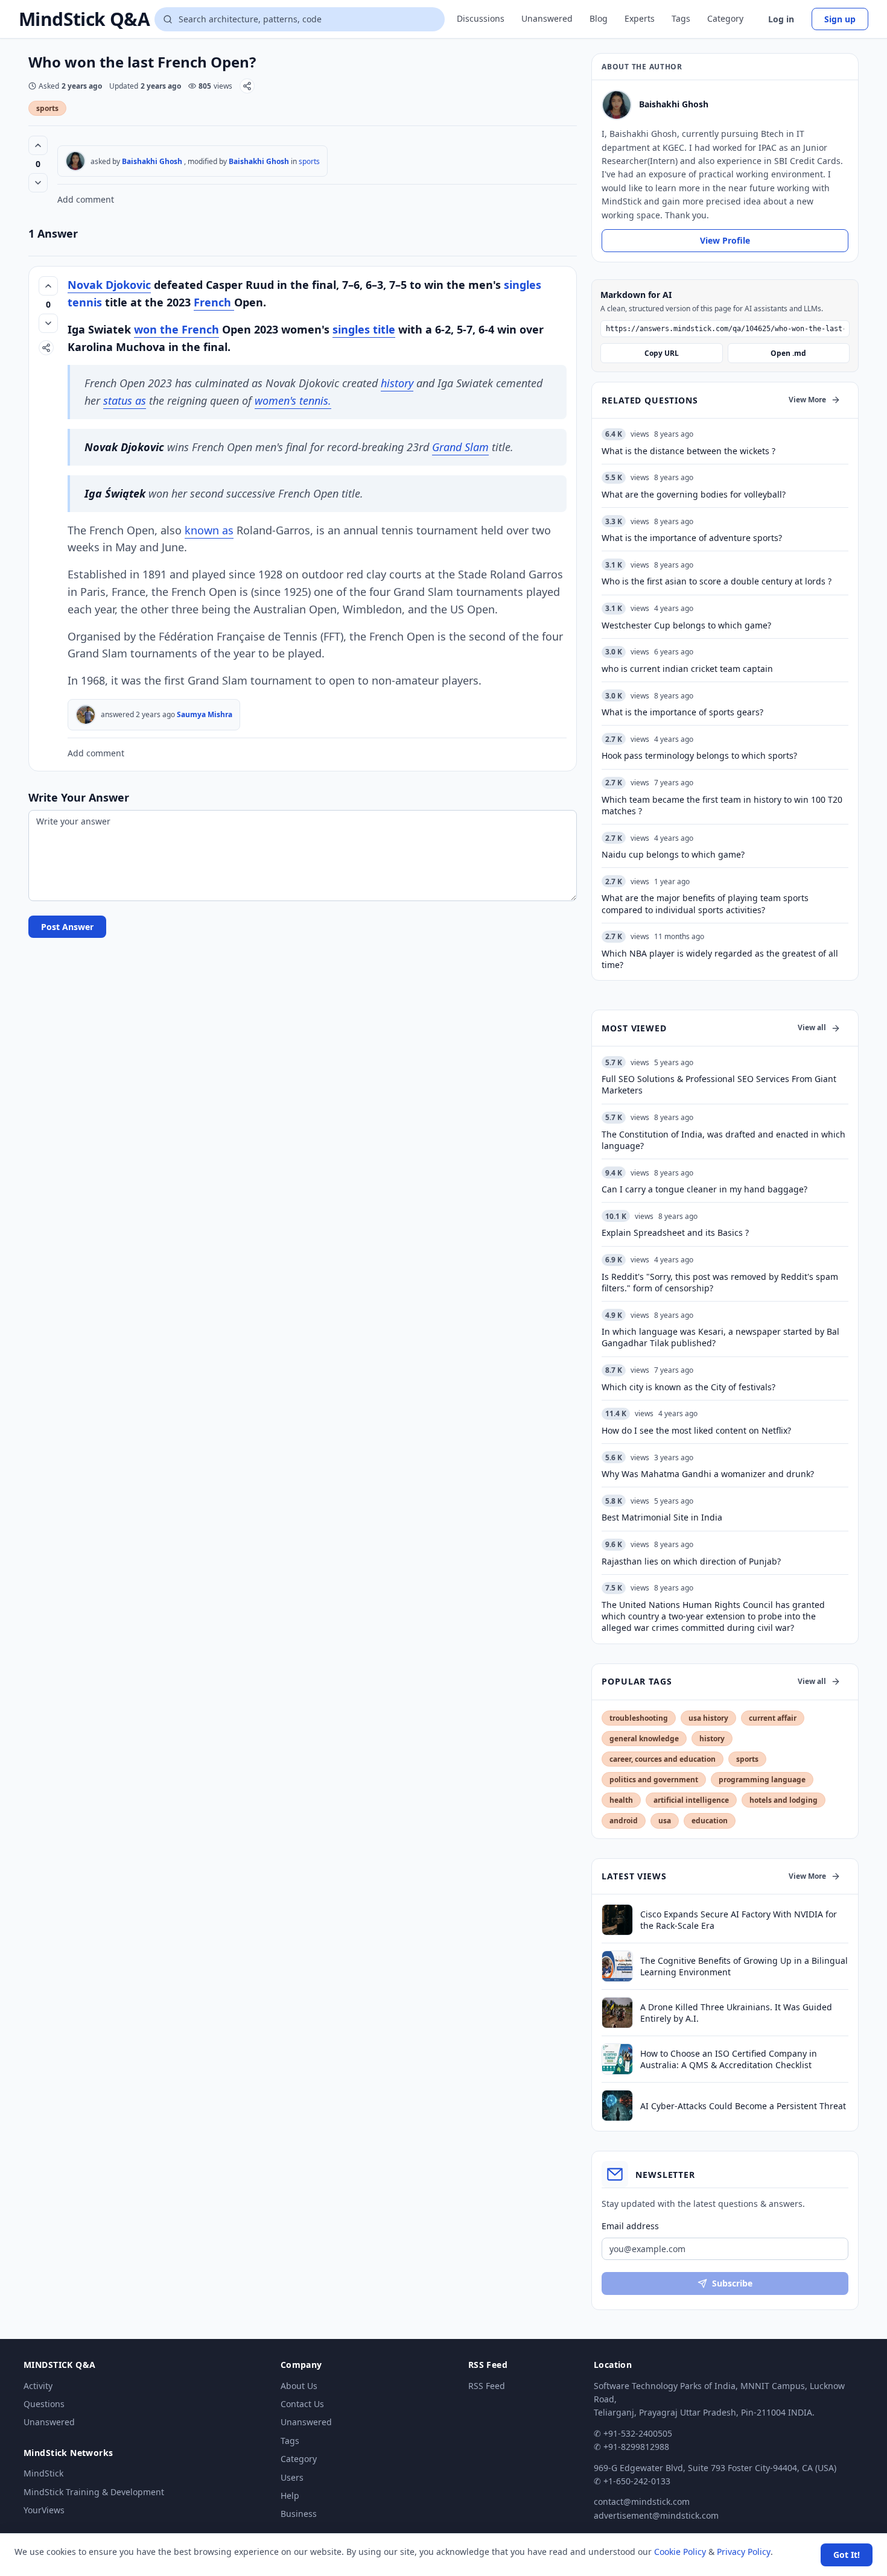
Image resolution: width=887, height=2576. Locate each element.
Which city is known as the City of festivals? (688, 1387)
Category (725, 18)
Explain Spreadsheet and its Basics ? (675, 1233)
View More (807, 400)
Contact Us (302, 2404)
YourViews (44, 2510)
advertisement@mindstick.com (656, 2515)
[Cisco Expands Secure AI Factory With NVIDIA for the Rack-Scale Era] (617, 1920)
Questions (44, 2404)
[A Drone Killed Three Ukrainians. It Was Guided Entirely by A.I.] (617, 2013)
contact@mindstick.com (642, 2502)
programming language (762, 1780)
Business (299, 2514)
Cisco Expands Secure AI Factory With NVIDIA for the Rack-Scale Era (739, 1920)
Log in (781, 19)
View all (812, 1027)
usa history (708, 1718)
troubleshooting (639, 1718)
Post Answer (67, 927)
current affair (773, 1718)
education (710, 1821)
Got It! (847, 2555)
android (624, 1821)
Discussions (481, 18)
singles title (364, 329)
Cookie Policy (680, 2552)
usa (665, 1821)
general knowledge (644, 1739)
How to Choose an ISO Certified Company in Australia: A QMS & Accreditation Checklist (729, 2059)
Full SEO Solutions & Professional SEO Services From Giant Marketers (719, 1084)
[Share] (247, 86)
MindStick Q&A (84, 19)
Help (290, 2495)
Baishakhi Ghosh (152, 161)
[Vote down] (38, 183)
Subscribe (732, 2283)
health (621, 1800)
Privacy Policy (744, 2552)
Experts (640, 18)
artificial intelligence (691, 1800)
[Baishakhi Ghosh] (75, 161)
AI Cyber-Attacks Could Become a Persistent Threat (743, 2106)
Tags (681, 18)
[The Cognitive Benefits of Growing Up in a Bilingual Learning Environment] (617, 1966)
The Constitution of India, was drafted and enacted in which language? (723, 1140)
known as (209, 530)
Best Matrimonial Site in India (662, 1517)
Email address (630, 2226)
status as (125, 400)
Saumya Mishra (205, 714)
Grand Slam (460, 447)
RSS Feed (487, 2386)
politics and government (654, 1780)
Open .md (788, 353)
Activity (38, 2386)
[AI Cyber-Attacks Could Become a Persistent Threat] (617, 2106)
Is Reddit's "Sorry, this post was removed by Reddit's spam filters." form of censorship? (720, 1282)
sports (47, 108)
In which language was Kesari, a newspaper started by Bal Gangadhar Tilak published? (720, 1337)
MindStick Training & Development (94, 2492)
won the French (176, 329)
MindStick (43, 2473)
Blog (599, 18)
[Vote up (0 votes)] (38, 145)
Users (292, 2477)
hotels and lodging (784, 1800)
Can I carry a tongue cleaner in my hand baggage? (704, 1189)
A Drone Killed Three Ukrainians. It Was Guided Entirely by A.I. (736, 2013)
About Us (299, 2386)
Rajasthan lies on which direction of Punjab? (691, 1561)
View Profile (725, 240)
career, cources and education (663, 1759)
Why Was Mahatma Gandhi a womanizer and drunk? (708, 1474)
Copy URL (662, 353)
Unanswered (547, 18)
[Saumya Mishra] (86, 715)
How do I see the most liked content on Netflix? (696, 1430)
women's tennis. (293, 400)
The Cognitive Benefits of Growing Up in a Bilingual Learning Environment (744, 1966)
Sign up (840, 19)
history (397, 383)
